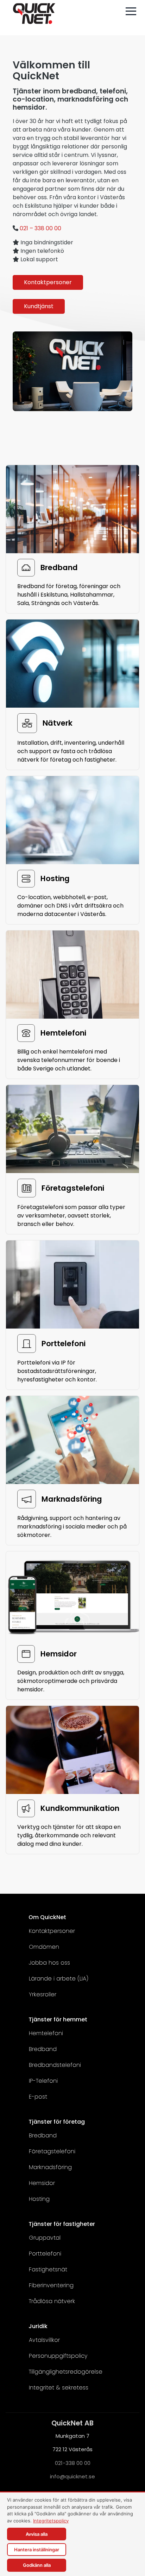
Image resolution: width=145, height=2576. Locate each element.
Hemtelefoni (46, 2033)
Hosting (39, 2199)
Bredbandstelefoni (55, 2065)
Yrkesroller (43, 1994)
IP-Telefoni (43, 2081)
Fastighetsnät (48, 2269)
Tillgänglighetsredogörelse (66, 2372)
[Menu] (131, 11)
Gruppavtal (45, 2238)
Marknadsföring (50, 2167)
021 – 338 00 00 (40, 228)
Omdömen (44, 1947)
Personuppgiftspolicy (58, 2356)
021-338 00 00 (73, 2463)
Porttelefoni (45, 2254)
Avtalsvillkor (44, 2340)
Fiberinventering (51, 2285)
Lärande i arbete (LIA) (59, 1979)
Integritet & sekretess (59, 2388)
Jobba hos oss (49, 1963)
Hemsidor (42, 2183)
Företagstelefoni (52, 2151)
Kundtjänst (39, 306)
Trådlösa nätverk (52, 2301)
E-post (38, 2097)
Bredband (43, 2049)
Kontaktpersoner (48, 282)
